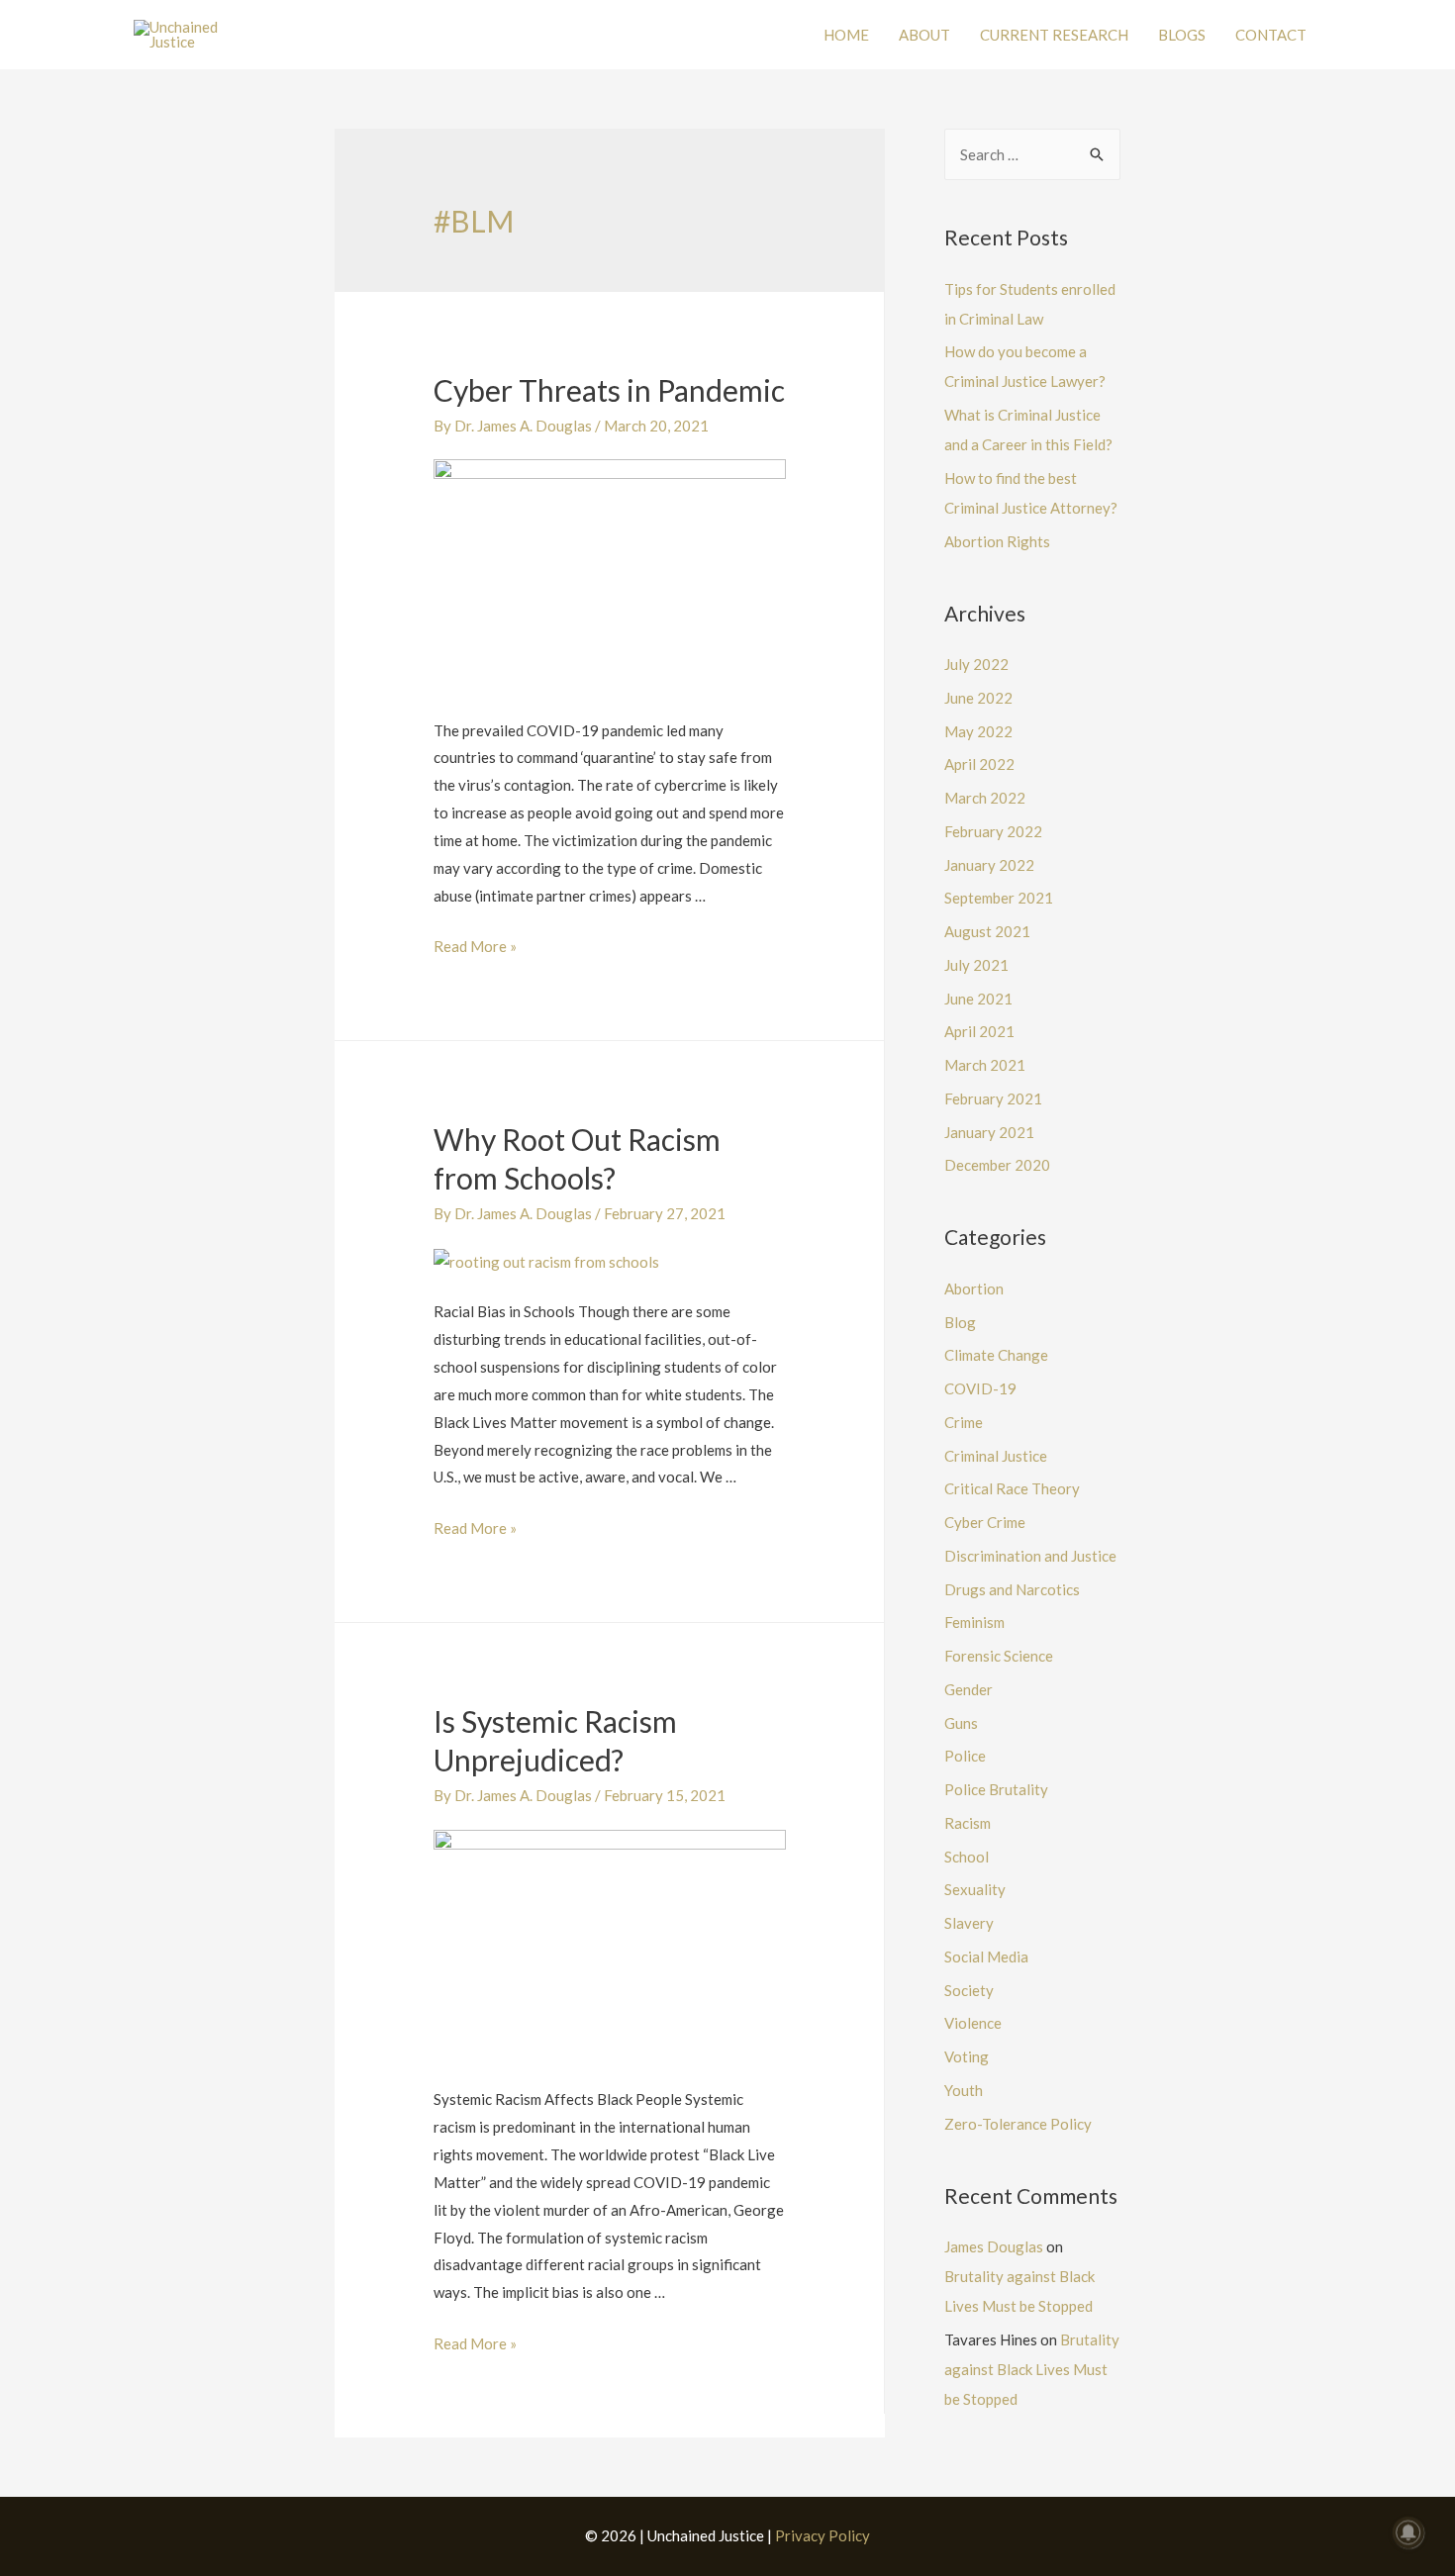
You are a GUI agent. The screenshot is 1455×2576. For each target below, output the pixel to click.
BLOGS (1182, 35)
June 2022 (978, 698)
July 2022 (976, 664)
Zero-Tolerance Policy (1018, 2124)
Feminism (974, 1622)
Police (965, 1756)
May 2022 (978, 731)
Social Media (986, 1956)
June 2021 (978, 999)
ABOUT (924, 35)
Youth (964, 2090)
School (967, 1857)
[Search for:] (1032, 154)
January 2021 (989, 1132)
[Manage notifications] (1408, 2532)
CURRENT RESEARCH (1054, 35)
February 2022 (993, 831)
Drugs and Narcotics (1012, 1589)
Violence (973, 2023)
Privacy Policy (823, 2535)
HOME (846, 35)
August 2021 (987, 931)
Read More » (475, 946)
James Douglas (994, 2246)
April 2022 (979, 764)
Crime (964, 1422)
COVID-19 (980, 1388)
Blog (960, 1322)
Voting (967, 2056)
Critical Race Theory (1012, 1488)
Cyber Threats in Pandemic (609, 390)
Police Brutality (996, 1789)
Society (969, 1990)
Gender (969, 1689)
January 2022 (989, 865)
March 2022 (985, 798)
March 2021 (985, 1065)
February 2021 (993, 1098)
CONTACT (1271, 35)
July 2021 (976, 965)
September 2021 (999, 898)
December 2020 (997, 1165)
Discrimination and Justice (1030, 1556)
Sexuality (975, 1889)
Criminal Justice (996, 1456)
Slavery (969, 1923)
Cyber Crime (985, 1522)
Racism (968, 1823)
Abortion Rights (997, 541)
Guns (961, 1723)
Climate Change (996, 1355)
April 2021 (979, 1031)
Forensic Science (999, 1656)
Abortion (974, 1288)
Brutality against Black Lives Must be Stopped (1032, 2369)
